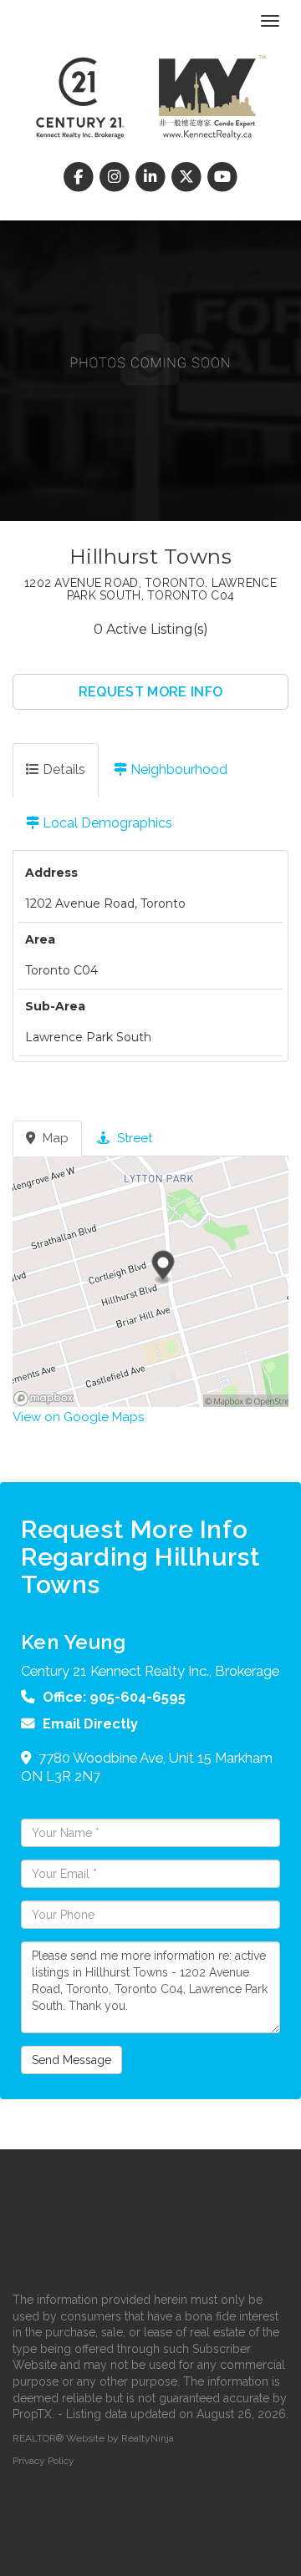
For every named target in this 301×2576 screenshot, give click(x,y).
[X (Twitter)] (189, 177)
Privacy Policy (43, 2461)
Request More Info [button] (150, 692)
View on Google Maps (78, 1417)
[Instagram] (116, 177)
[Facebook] (80, 177)
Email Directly (90, 1723)
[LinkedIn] (152, 177)
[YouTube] (223, 177)
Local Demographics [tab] (106, 823)
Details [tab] (62, 769)
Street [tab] (133, 1138)
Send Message (71, 2060)
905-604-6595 (138, 1697)
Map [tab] (54, 1138)
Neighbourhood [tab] (177, 769)
